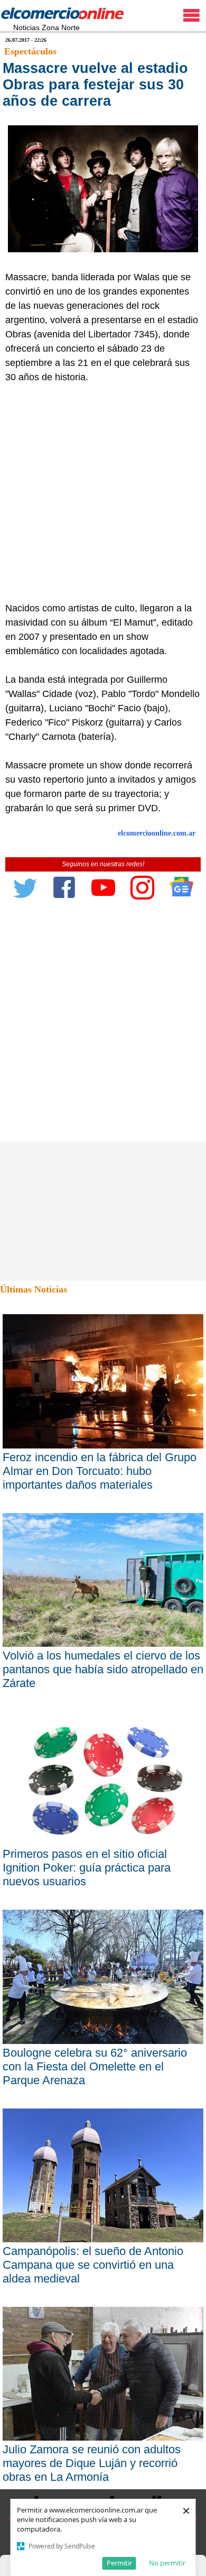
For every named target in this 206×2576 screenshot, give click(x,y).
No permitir (167, 2563)
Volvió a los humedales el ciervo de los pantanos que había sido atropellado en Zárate (103, 1669)
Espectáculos (30, 51)
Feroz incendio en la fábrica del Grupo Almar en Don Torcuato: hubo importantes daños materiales (100, 1471)
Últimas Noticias (34, 1289)
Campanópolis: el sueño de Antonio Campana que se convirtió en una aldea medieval (93, 2265)
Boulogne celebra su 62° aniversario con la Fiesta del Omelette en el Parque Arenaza (95, 2066)
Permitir (119, 2563)
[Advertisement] (103, 493)
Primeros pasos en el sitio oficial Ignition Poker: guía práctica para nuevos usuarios (87, 1868)
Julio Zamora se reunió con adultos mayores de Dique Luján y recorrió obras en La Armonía (92, 2463)
